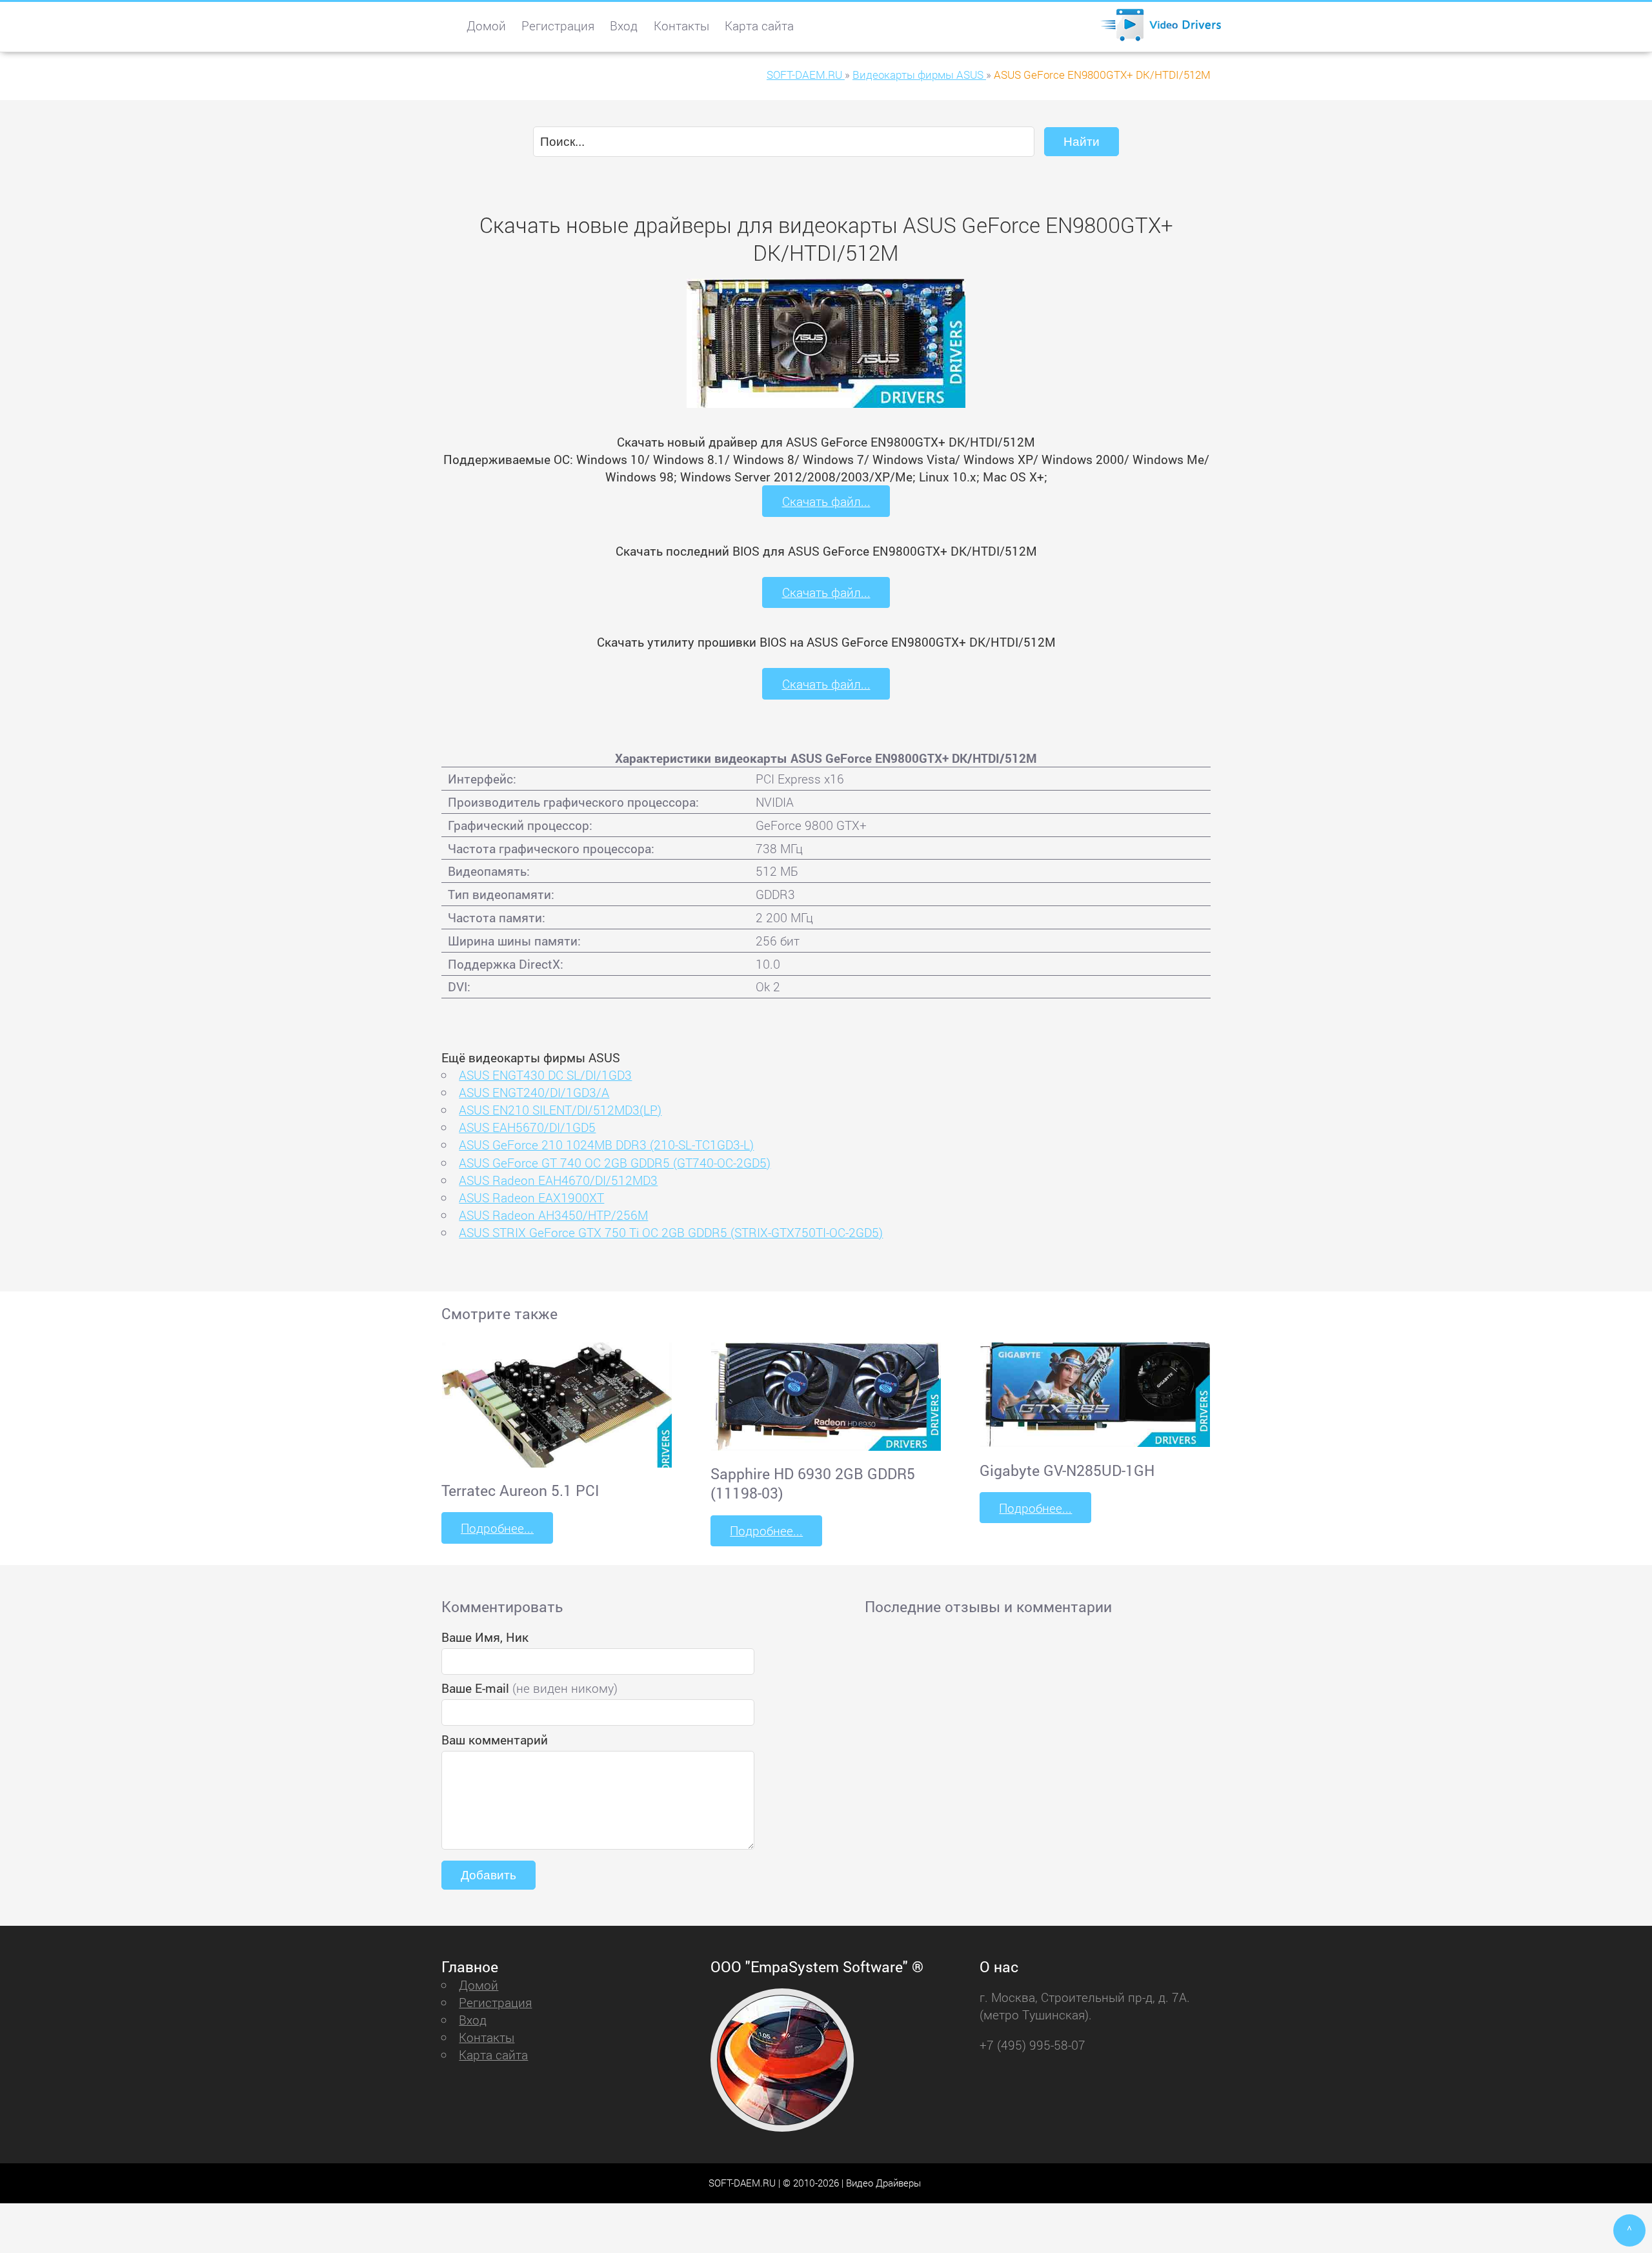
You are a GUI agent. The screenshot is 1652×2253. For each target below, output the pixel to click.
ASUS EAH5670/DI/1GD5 (527, 1127)
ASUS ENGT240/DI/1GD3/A (534, 1092)
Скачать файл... (826, 501)
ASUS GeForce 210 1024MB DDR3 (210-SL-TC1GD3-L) (606, 1145)
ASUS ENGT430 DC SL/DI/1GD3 (545, 1075)
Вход (624, 25)
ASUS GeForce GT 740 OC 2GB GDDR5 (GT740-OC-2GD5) (615, 1163)
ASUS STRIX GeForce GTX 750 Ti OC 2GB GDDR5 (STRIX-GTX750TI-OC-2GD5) (671, 1232)
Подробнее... (497, 1528)
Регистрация (558, 25)
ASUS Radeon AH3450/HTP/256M (553, 1215)
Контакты (681, 25)
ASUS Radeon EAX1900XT (531, 1197)
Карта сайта (759, 25)
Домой (486, 25)
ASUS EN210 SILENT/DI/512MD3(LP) (560, 1110)
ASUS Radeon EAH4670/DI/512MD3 (558, 1180)
